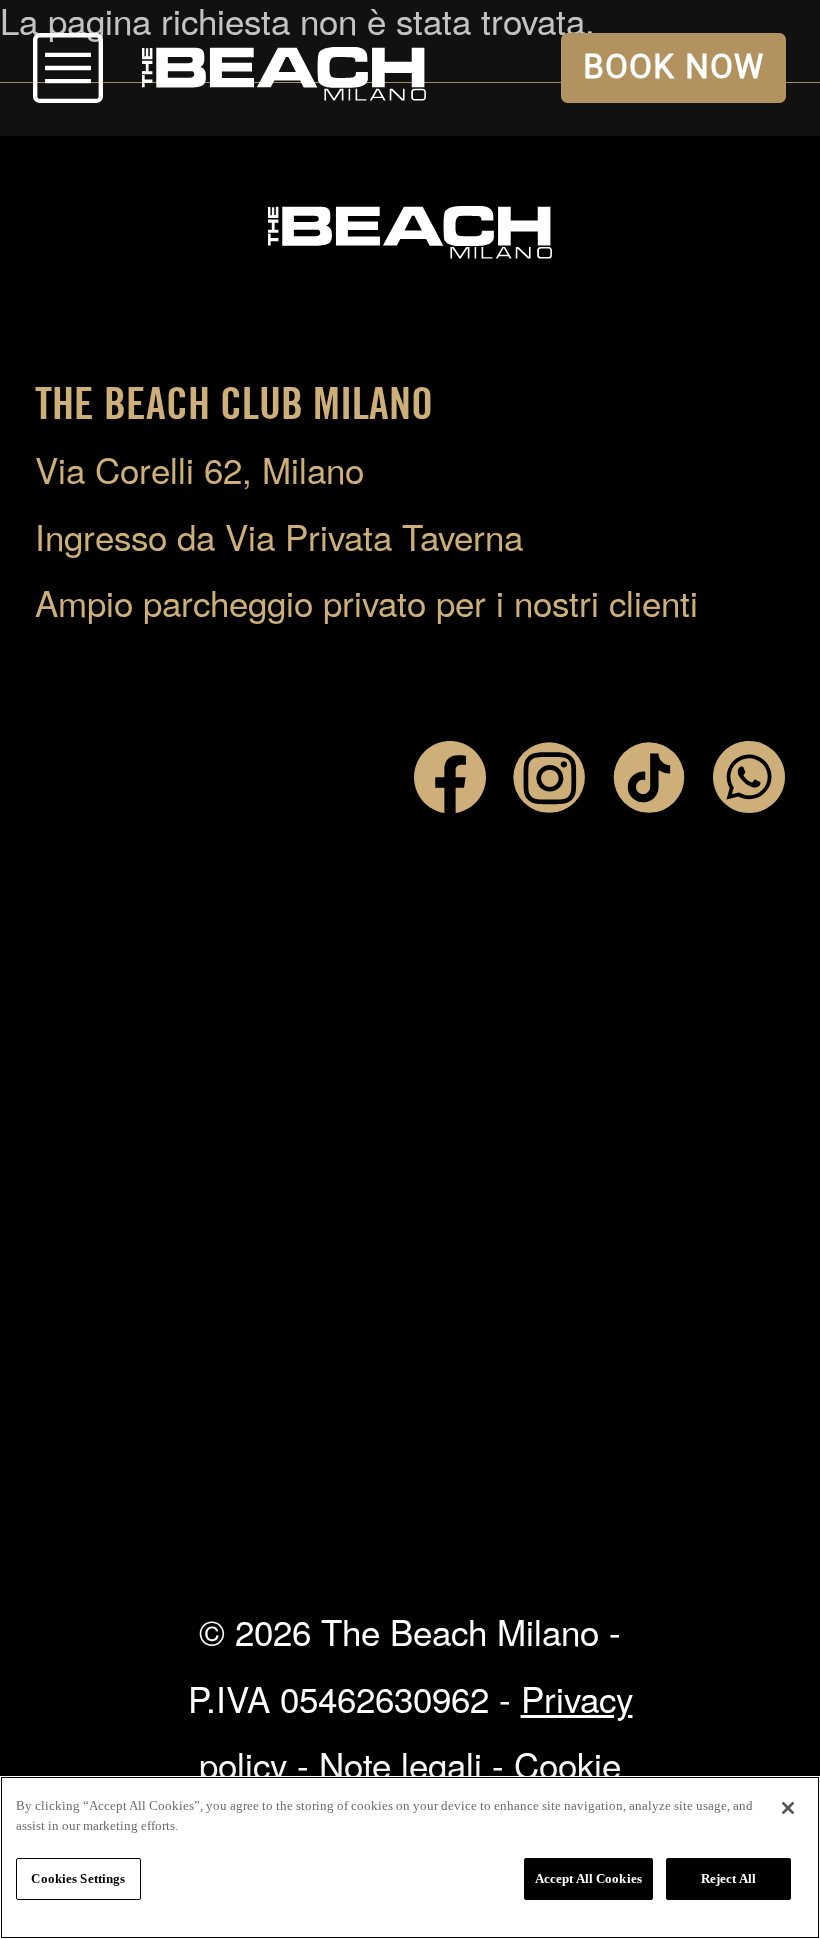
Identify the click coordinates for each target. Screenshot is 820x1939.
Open (68, 68)
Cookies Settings (78, 1878)
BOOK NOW (673, 67)
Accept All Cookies (588, 1878)
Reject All (728, 1878)
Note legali (400, 1764)
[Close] (788, 1808)
